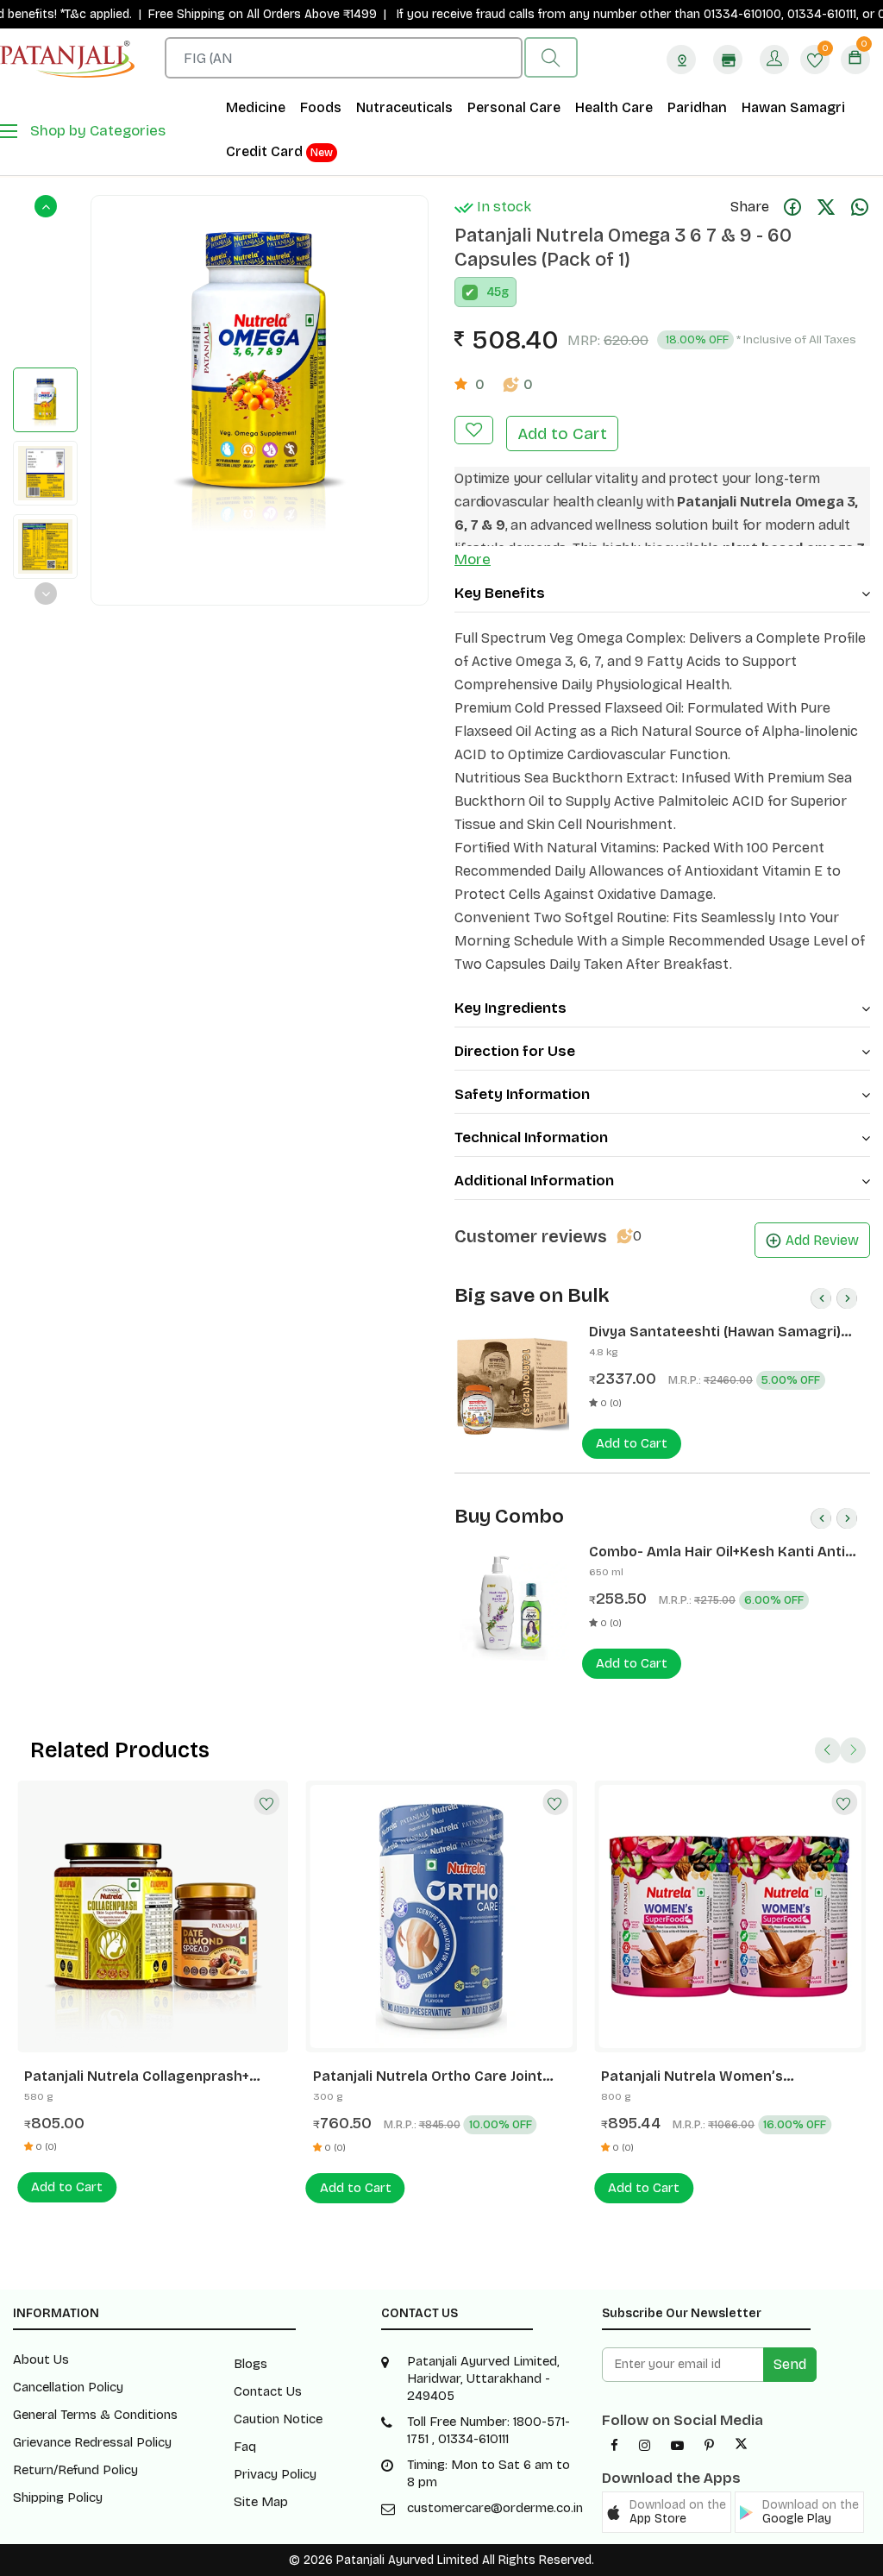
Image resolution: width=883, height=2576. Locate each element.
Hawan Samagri (793, 107)
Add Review (822, 1240)
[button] (667, 2512)
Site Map (261, 2502)
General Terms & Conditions (95, 2415)
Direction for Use (515, 1051)
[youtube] (677, 2446)
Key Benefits (500, 593)
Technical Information (531, 1137)
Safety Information (522, 1094)
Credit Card (279, 151)
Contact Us (268, 2391)
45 (494, 292)
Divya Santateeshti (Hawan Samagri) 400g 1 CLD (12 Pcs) (715, 1332)
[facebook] (614, 2446)
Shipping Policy (58, 2497)
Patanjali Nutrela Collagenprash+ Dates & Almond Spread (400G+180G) (151, 2077)
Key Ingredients (510, 1008)
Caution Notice (278, 2419)
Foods (321, 107)
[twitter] (741, 2446)
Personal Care (514, 107)
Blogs (250, 2364)
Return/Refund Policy (75, 2470)
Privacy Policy (275, 2474)
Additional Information (534, 1181)
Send (790, 2364)
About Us (41, 2359)
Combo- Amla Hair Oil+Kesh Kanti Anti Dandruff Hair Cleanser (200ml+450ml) (721, 1552)
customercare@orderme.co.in (495, 2508)
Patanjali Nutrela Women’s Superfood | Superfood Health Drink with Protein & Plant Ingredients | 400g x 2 (723, 2077)
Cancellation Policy (68, 2387)
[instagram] (645, 2446)
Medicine (256, 107)
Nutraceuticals (404, 107)
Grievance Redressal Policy (92, 2442)
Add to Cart (562, 434)
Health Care (614, 107)
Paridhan (697, 107)
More (473, 559)
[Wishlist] (267, 1802)
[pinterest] (709, 2446)
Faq (245, 2447)
